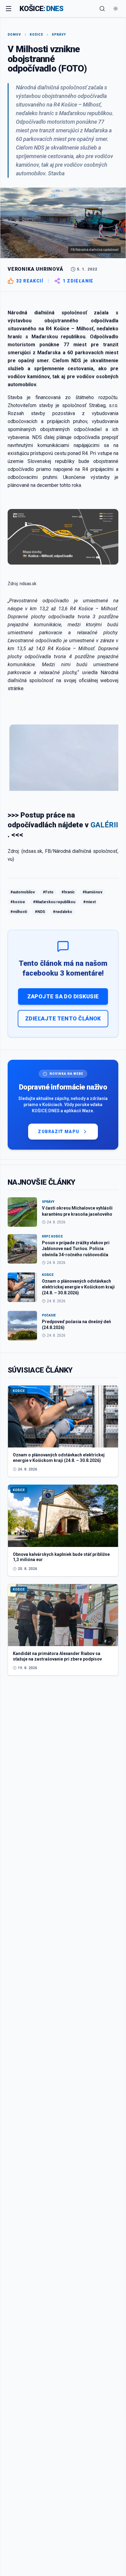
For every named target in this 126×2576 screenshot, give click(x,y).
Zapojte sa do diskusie (63, 996)
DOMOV (14, 35)
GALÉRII (104, 825)
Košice (36, 35)
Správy (59, 35)
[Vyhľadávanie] (102, 9)
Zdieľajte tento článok (63, 1018)
